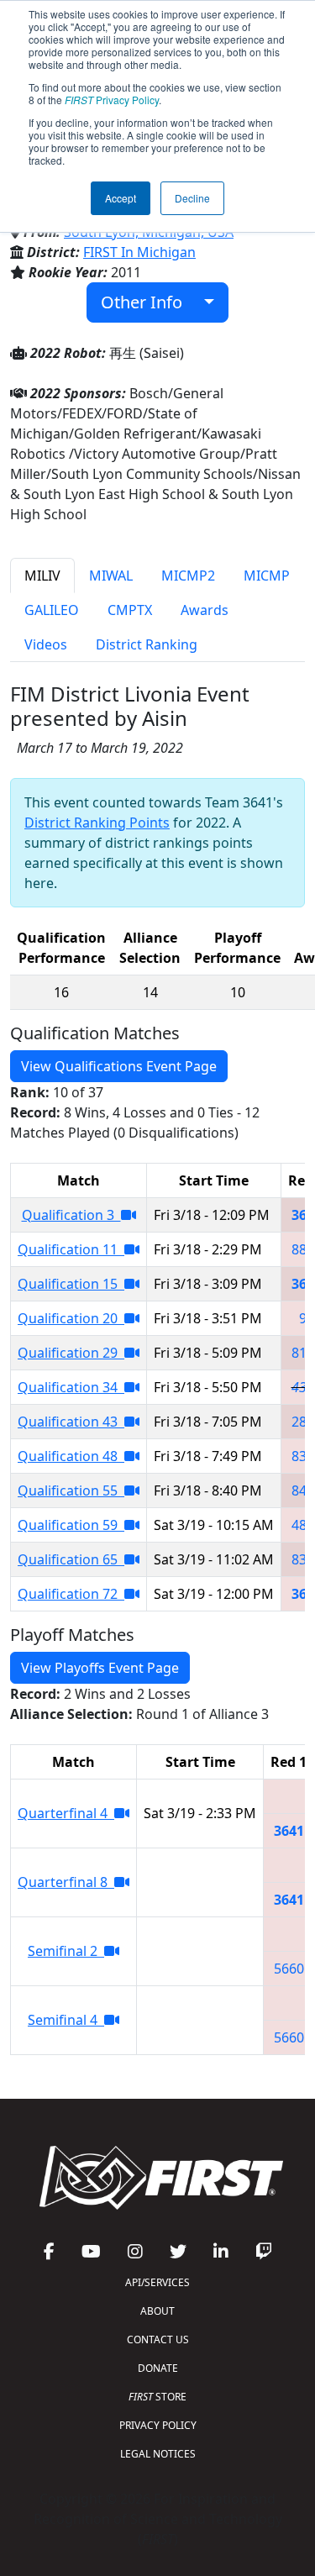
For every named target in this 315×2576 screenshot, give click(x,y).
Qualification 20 (71, 1318)
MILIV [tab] (42, 576)
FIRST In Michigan (139, 252)
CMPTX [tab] (130, 610)
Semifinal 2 (66, 1951)
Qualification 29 (71, 1353)
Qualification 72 (71, 1594)
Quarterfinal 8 (66, 1882)
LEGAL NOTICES (158, 2454)
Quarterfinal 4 (66, 1813)
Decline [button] (192, 198)
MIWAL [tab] (111, 576)
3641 (289, 1831)
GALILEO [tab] (52, 610)
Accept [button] (121, 198)
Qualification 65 (71, 1559)
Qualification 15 (71, 1284)
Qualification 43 (71, 1422)
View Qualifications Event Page (119, 1066)
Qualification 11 (71, 1249)
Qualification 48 (71, 1456)
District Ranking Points (97, 823)
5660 (289, 1969)
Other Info (148, 302)
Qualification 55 (71, 1490)
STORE (157, 2397)
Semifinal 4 (66, 2020)
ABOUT (157, 2311)
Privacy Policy (112, 100)
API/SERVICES (157, 2282)
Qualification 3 (71, 1215)
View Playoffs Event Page (100, 1668)
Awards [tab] (205, 610)
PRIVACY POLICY (158, 2425)
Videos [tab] (46, 644)
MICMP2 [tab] (188, 576)
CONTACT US (158, 2339)
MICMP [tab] (267, 576)
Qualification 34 (71, 1387)
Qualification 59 (71, 1525)
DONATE (158, 2368)
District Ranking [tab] (147, 644)
